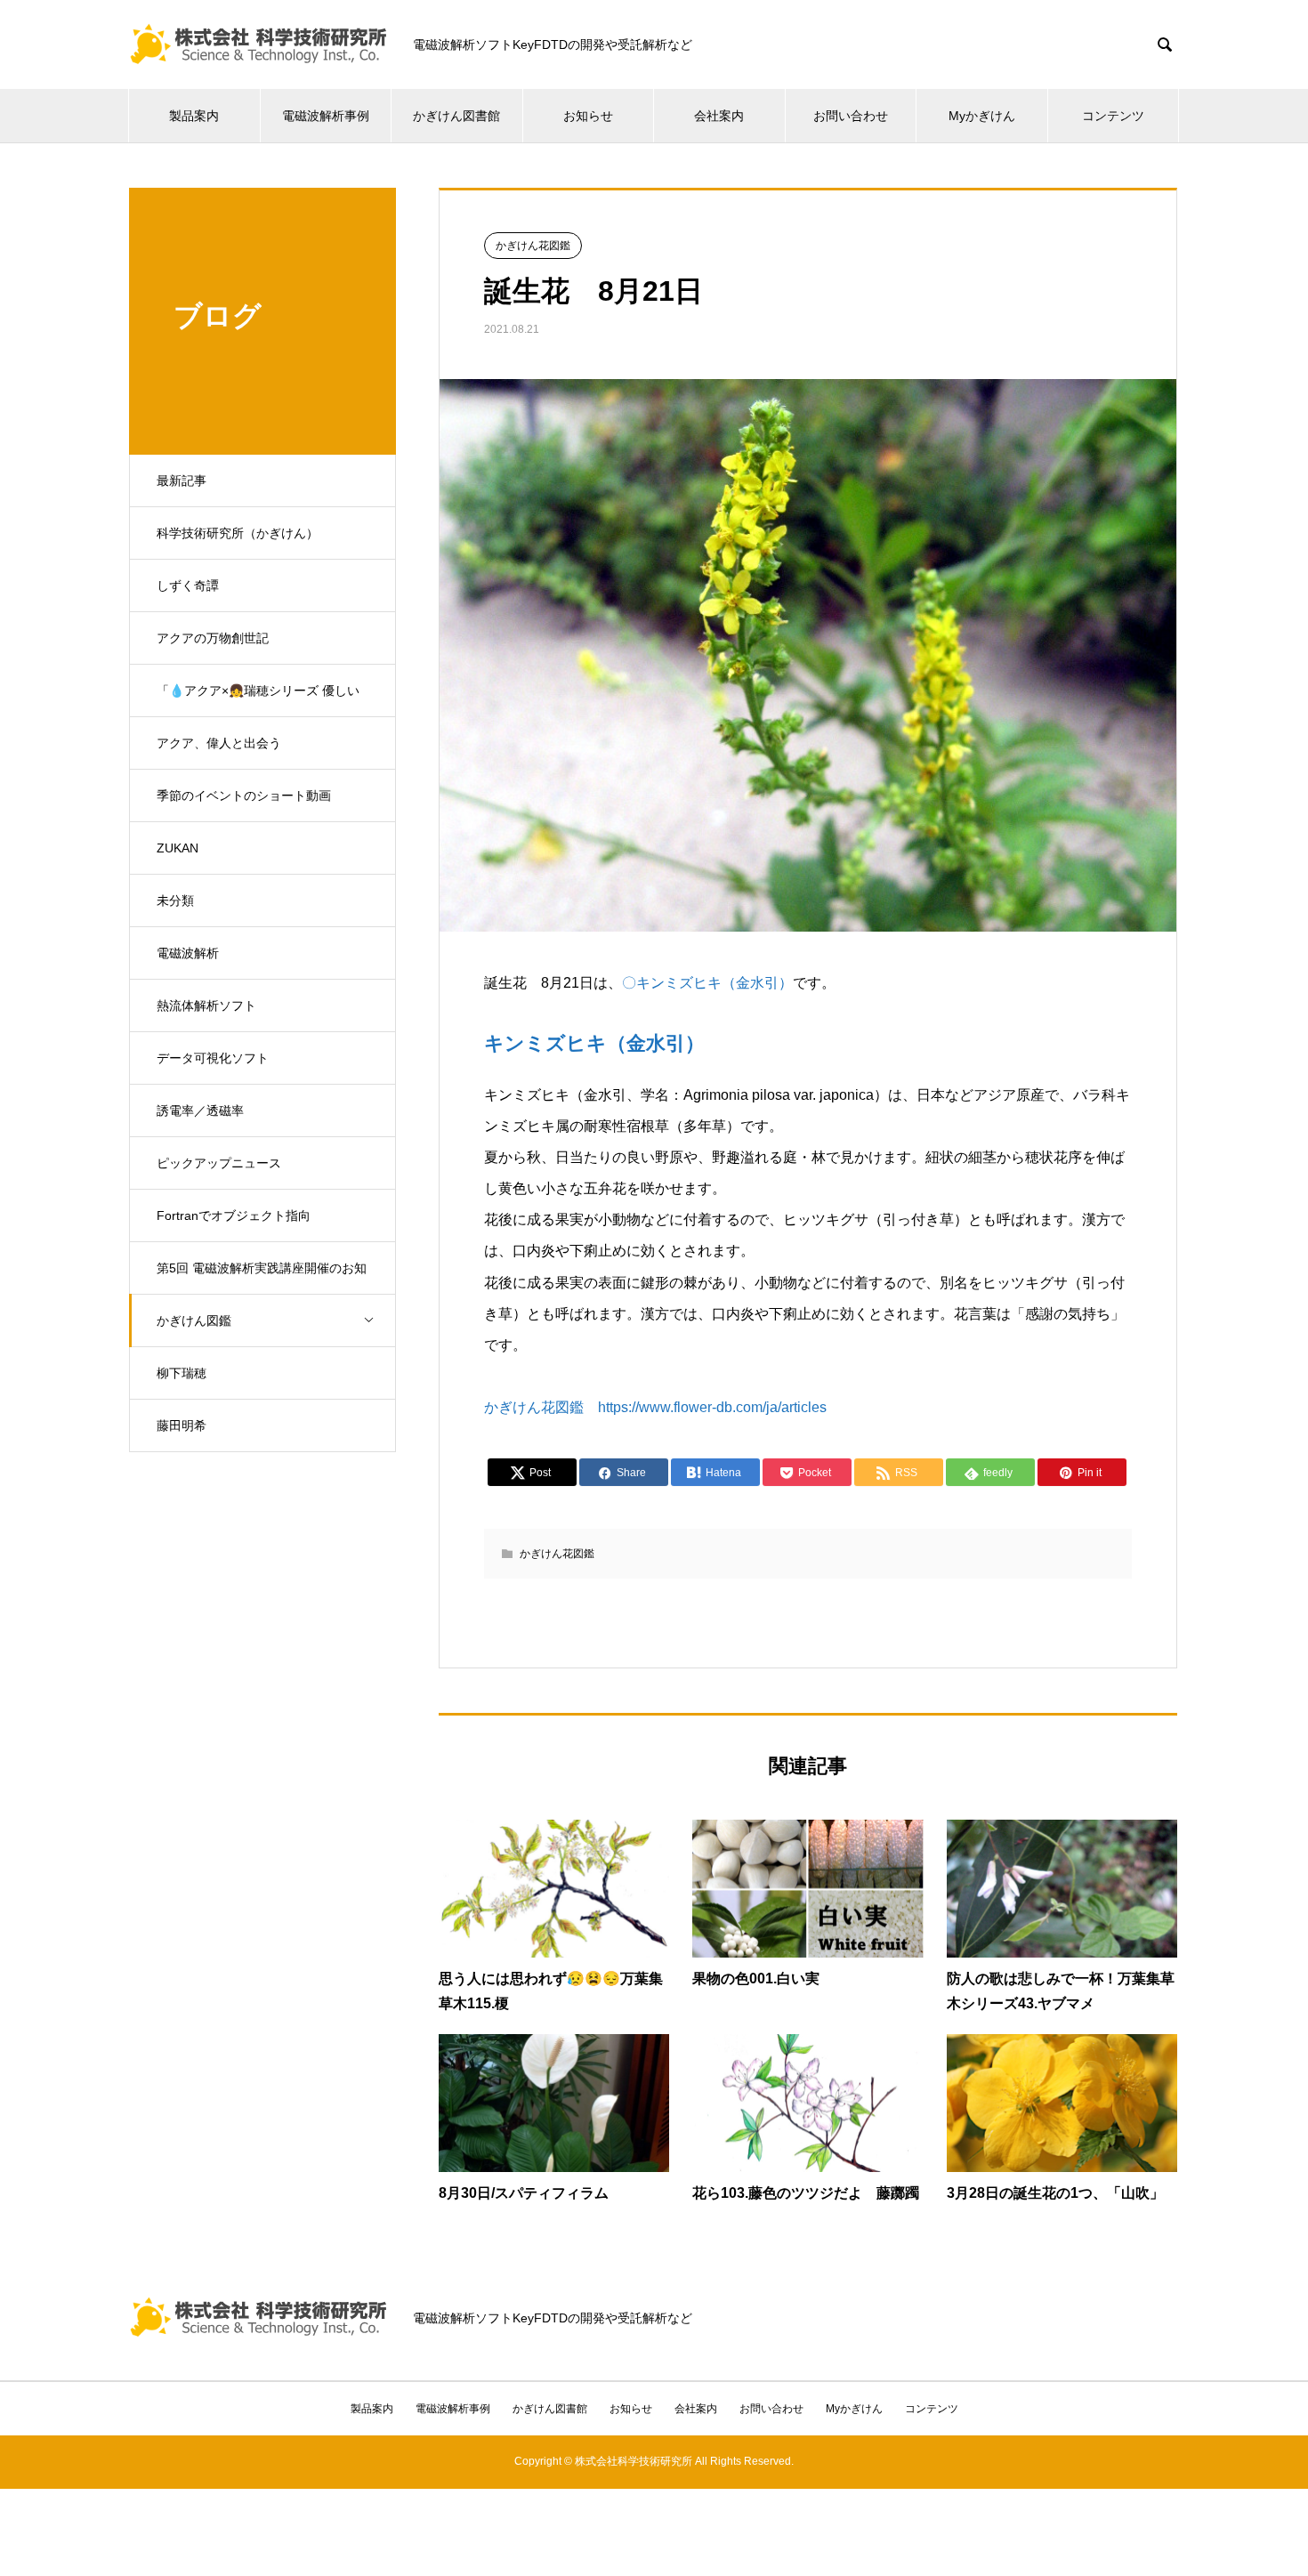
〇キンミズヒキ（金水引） (707, 983)
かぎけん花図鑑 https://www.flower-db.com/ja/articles (655, 1407)
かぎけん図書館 (456, 116)
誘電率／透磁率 (200, 1110)
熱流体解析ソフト (206, 1005)
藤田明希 (182, 1425)
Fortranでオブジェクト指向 (234, 1215)
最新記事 (182, 480)
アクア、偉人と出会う (219, 743)
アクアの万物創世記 (213, 638)
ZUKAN (178, 848)
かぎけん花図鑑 (533, 246)
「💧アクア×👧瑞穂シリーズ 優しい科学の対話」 (258, 700)
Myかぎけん (982, 116)
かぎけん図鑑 (194, 1320)
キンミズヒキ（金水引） (594, 1043)
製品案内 (194, 116)
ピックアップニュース (219, 1163)
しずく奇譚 (188, 585)
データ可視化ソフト (213, 1058)
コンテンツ (1113, 116)
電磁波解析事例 (326, 116)
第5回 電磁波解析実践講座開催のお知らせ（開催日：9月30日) (262, 1278)
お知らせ (588, 116)
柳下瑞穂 (182, 1373)
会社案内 (719, 116)
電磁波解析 (188, 953)
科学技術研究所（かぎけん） (238, 533)
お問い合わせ (851, 116)
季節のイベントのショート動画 (244, 795)
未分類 (175, 900)
